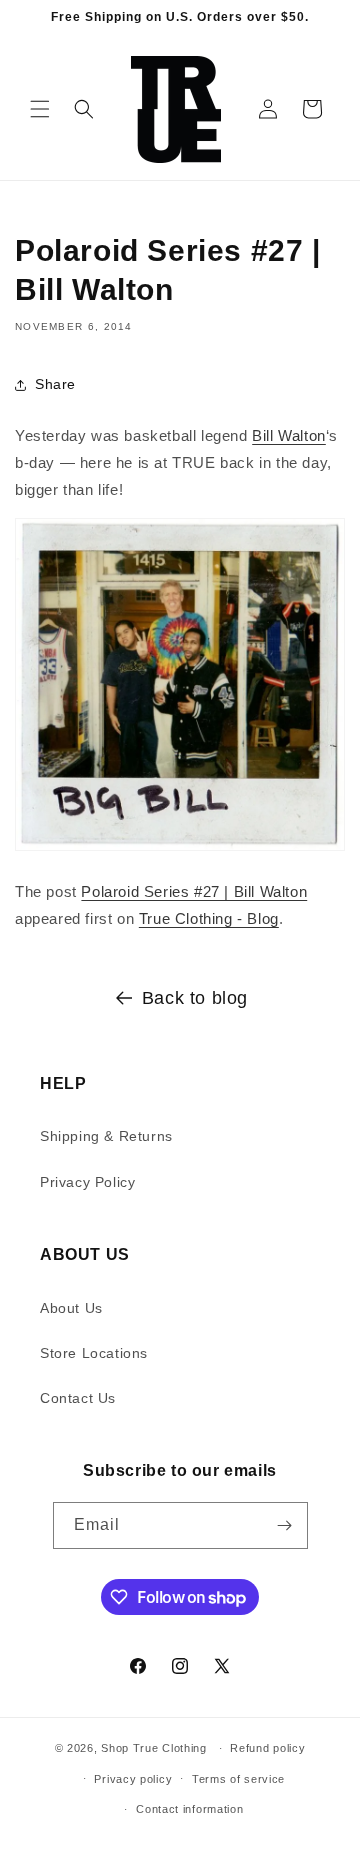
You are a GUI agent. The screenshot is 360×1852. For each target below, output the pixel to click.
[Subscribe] (285, 1525)
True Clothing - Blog (209, 918)
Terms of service (238, 1779)
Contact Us (78, 1398)
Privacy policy (133, 1779)
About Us (71, 1308)
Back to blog (195, 998)
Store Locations (94, 1353)
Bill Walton (289, 435)
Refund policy (267, 1748)
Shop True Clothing (154, 1748)
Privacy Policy (87, 1182)
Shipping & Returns (106, 1136)
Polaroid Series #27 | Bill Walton (194, 891)
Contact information (189, 1809)
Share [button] (55, 384)
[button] (40, 109)
